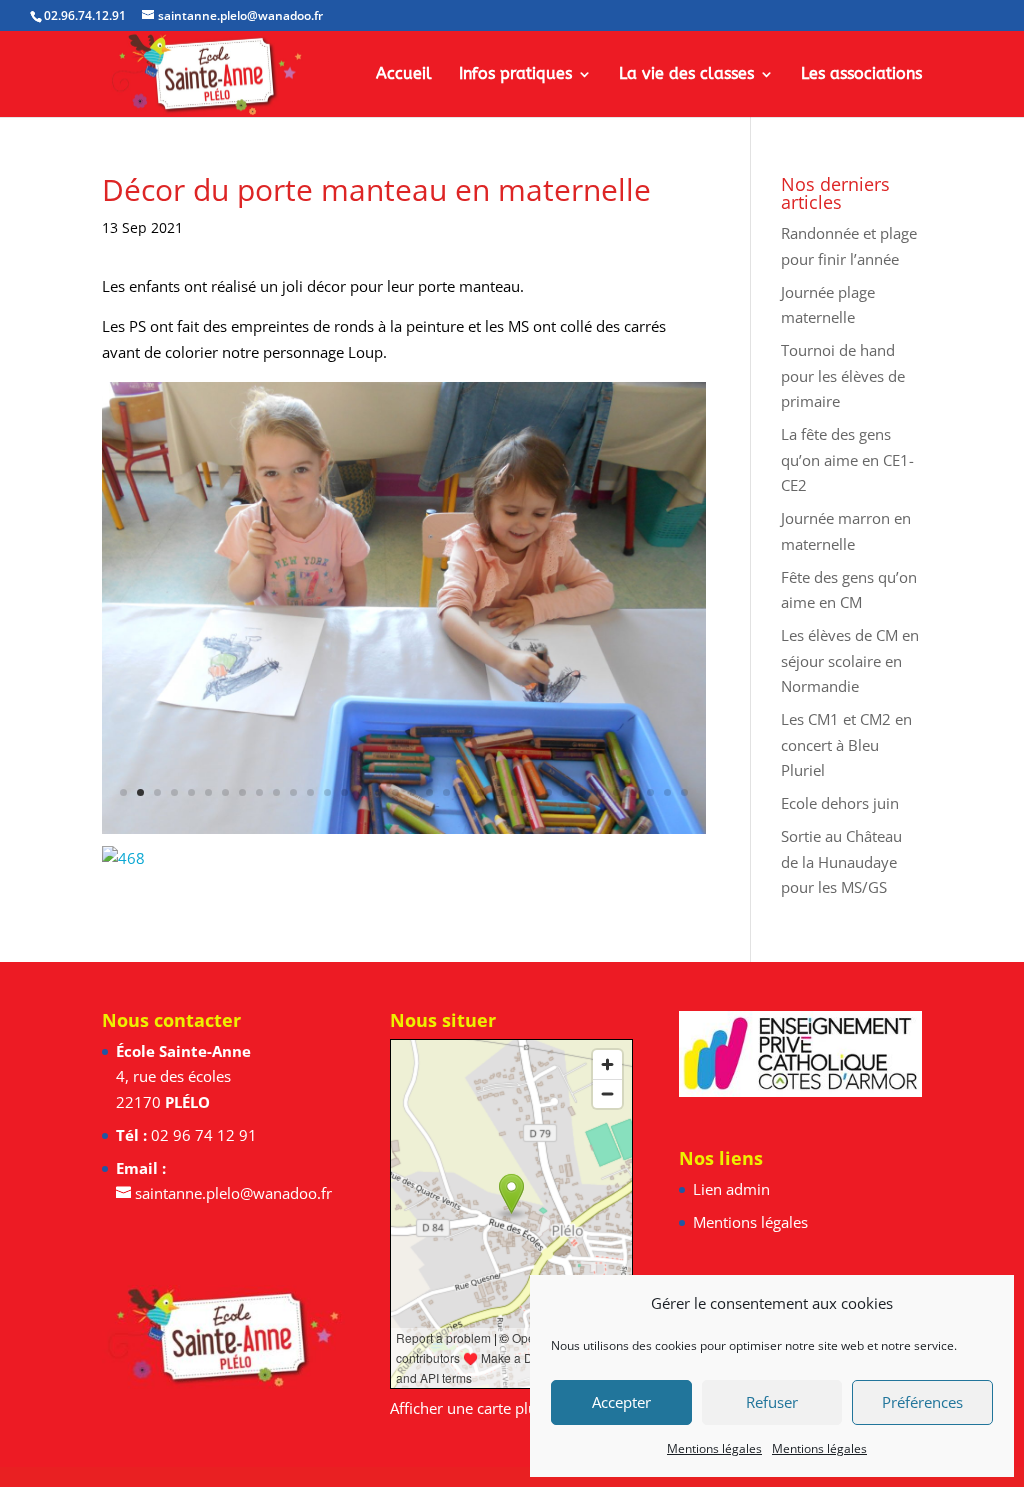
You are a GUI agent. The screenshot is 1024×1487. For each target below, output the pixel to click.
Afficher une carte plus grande (493, 1408)
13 (327, 792)
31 (633, 792)
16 (378, 792)
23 (497, 792)
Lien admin (731, 1189)
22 (480, 792)
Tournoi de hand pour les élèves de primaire (843, 375)
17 (395, 792)
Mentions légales (714, 1448)
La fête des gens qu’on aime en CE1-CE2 (847, 459)
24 (514, 792)
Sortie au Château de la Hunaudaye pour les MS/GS (841, 861)
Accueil (404, 75)
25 (531, 792)
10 (276, 792)
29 (599, 792)
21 (463, 792)
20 (446, 792)
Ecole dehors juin (840, 803)
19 (429, 792)
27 (565, 792)
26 (548, 792)
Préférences (922, 1402)
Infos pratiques (515, 75)
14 (344, 792)
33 (667, 792)
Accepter (621, 1402)
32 (650, 792)
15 (361, 792)
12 (310, 792)
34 (684, 792)
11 (293, 792)
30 (616, 792)
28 (582, 792)
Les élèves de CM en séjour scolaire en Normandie (850, 660)
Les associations (861, 75)
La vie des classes (686, 75)
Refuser (772, 1402)
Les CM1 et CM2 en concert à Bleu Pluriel (846, 744)
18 (412, 792)
